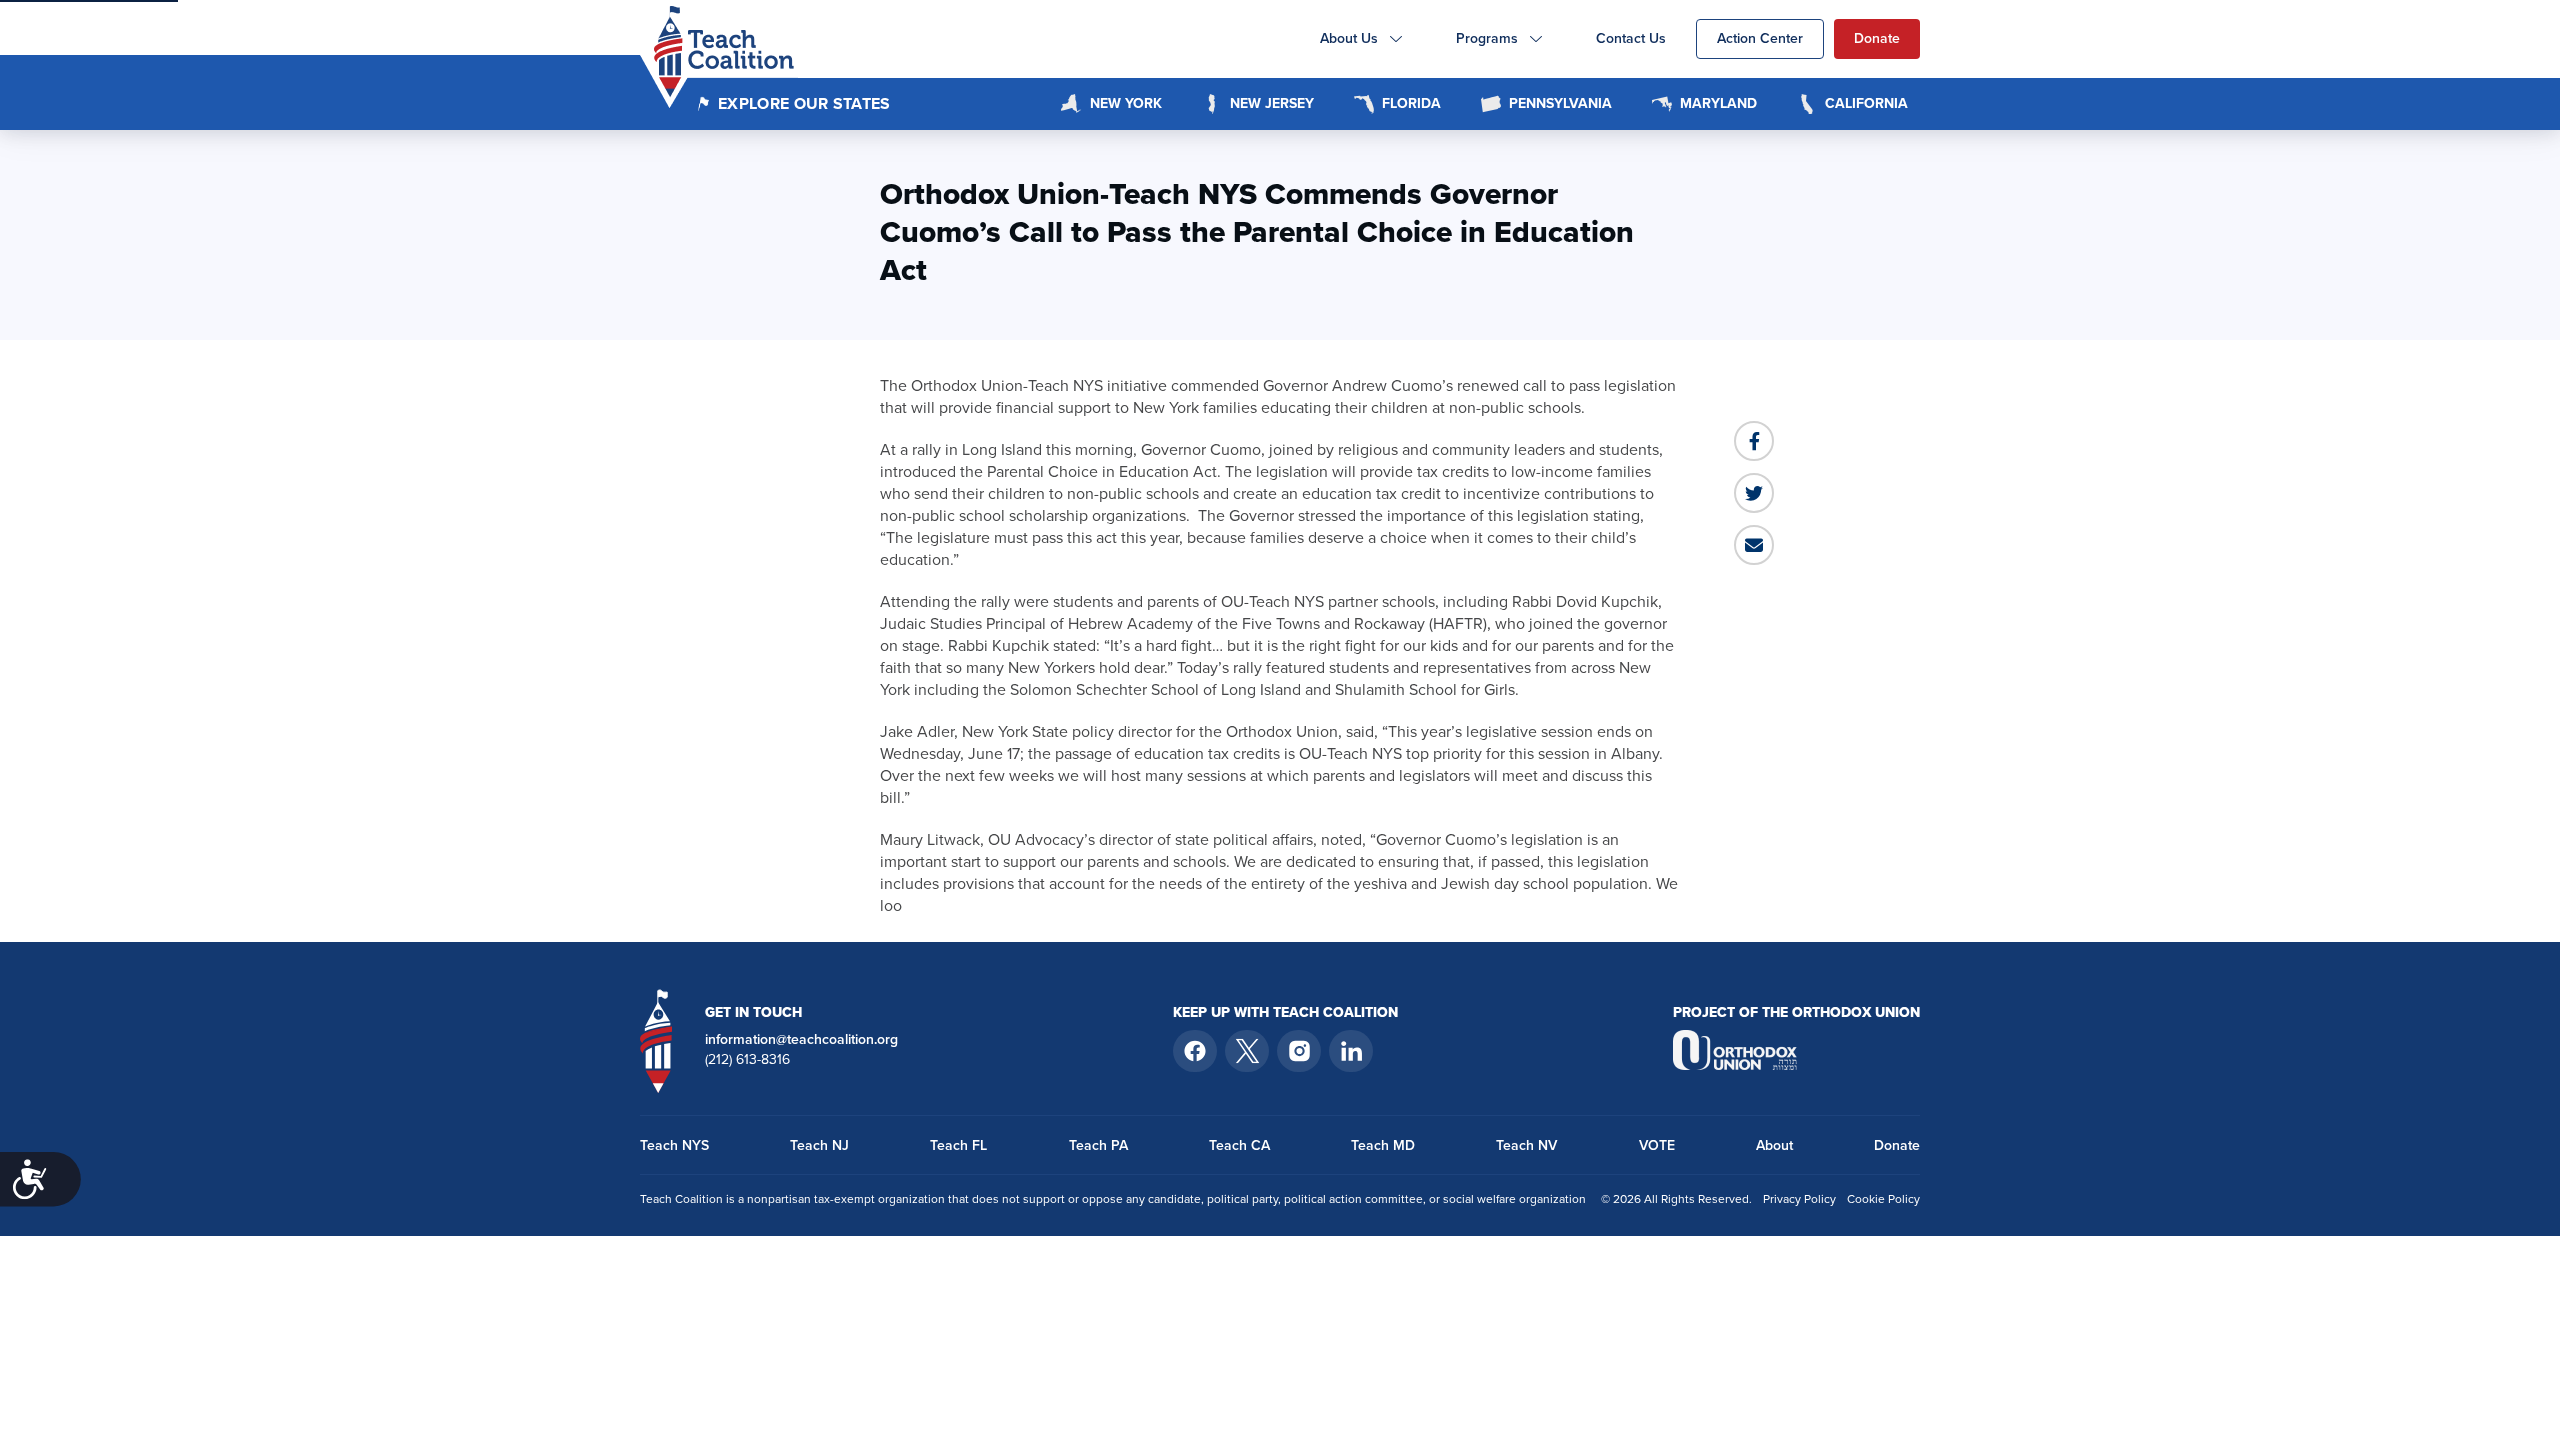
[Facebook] (1754, 441)
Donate (1877, 38)
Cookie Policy (1883, 1199)
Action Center (1760, 38)
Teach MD (1383, 1145)
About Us (1349, 38)
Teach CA (1239, 1145)
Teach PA (1098, 1145)
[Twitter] (1754, 493)
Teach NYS (674, 1145)
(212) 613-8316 (747, 1060)
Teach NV (1526, 1145)
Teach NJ (819, 1145)
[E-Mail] (1754, 545)
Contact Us (1631, 38)
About (1774, 1145)
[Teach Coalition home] (656, 1040)
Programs (1487, 38)
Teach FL (958, 1145)
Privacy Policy (1799, 1199)
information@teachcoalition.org (801, 1040)
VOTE (1657, 1145)
